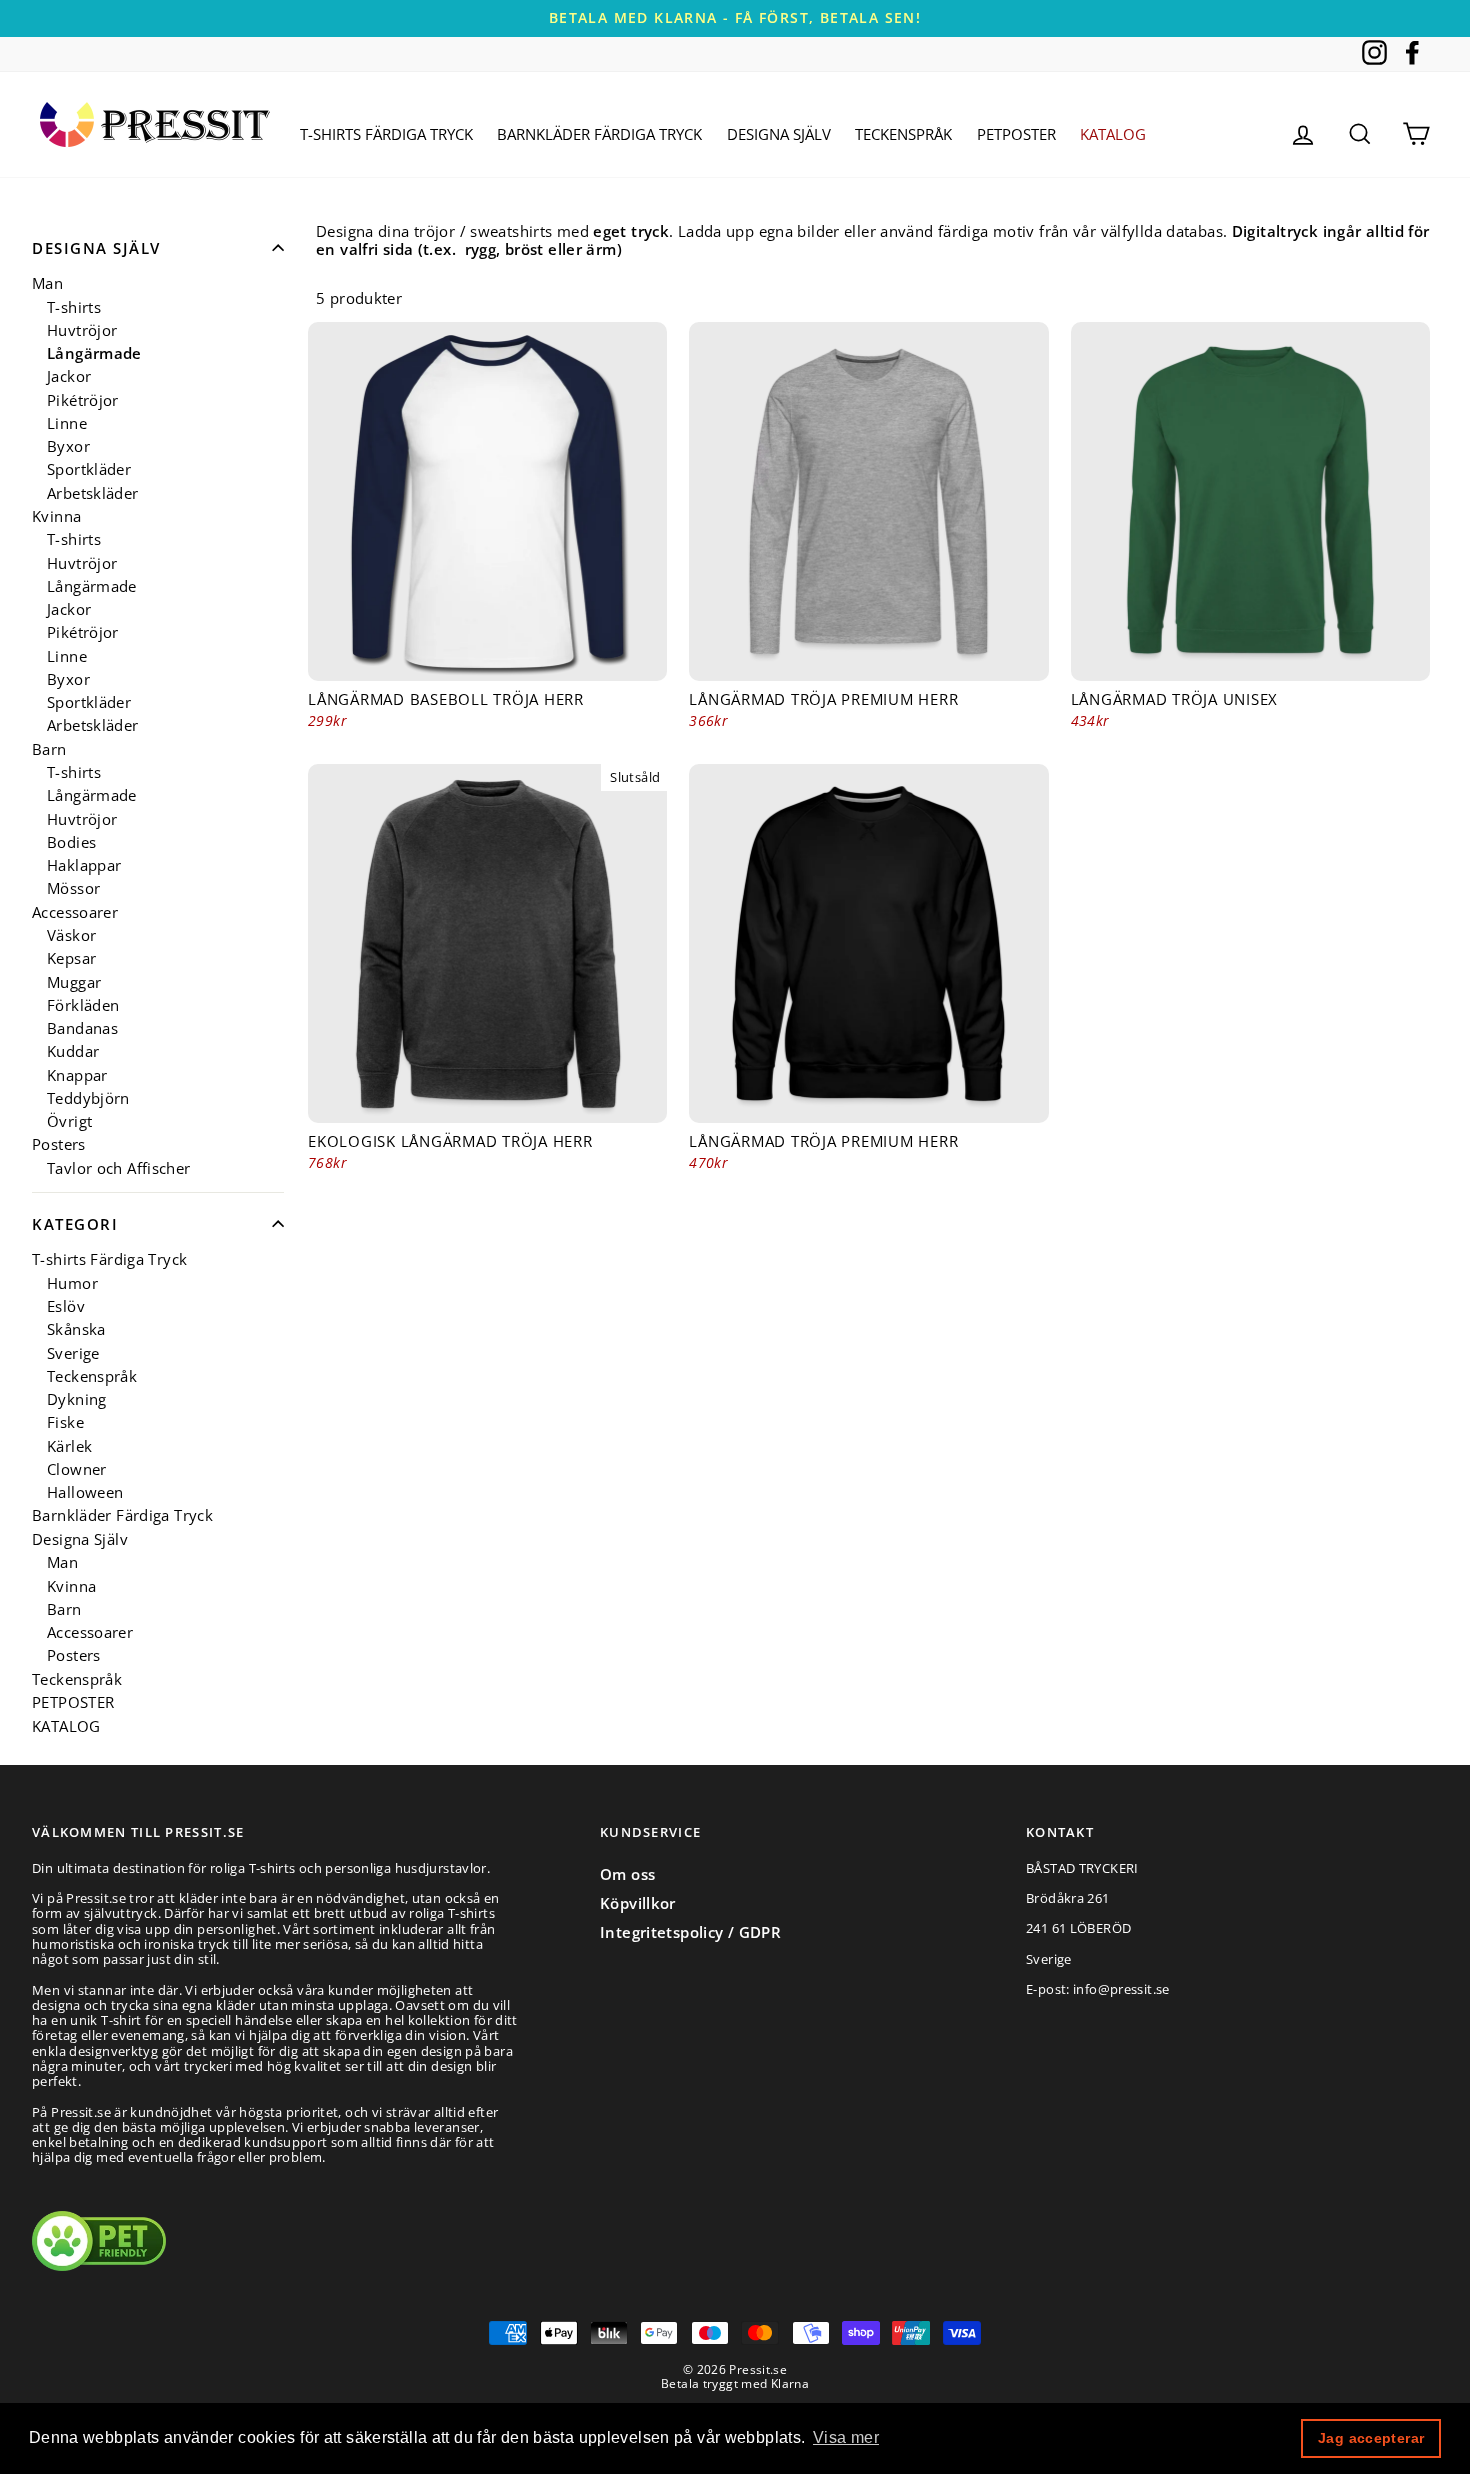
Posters (59, 1144)
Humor (72, 1283)
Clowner (77, 1469)
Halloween (85, 1492)
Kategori (75, 1224)
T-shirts (74, 307)
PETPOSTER (1016, 134)
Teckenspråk (903, 134)
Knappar (77, 1075)
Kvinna (56, 516)
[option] (735, 18)
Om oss (627, 1874)
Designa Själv (779, 134)
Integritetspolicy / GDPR (690, 1932)
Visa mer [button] (846, 2437)
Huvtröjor (82, 330)
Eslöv (66, 1306)
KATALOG (1113, 134)
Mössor (73, 888)
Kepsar (71, 958)
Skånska (76, 1329)
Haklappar (84, 865)
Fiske (65, 1422)
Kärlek (69, 1446)
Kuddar (73, 1051)
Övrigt (69, 1121)
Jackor (69, 376)
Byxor (68, 446)
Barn (49, 749)
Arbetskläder (93, 493)
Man (47, 283)
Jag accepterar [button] (1371, 2438)
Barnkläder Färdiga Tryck (599, 134)
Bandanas (82, 1028)
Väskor (71, 935)
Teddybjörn (88, 1098)
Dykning (77, 1399)
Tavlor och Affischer (119, 1168)
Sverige (73, 1353)
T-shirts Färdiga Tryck (386, 134)
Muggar (74, 982)
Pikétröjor (83, 400)
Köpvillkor (638, 1903)
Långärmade (94, 353)
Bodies (71, 842)
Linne (67, 423)
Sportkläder (89, 469)
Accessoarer (75, 912)
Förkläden (83, 1005)
